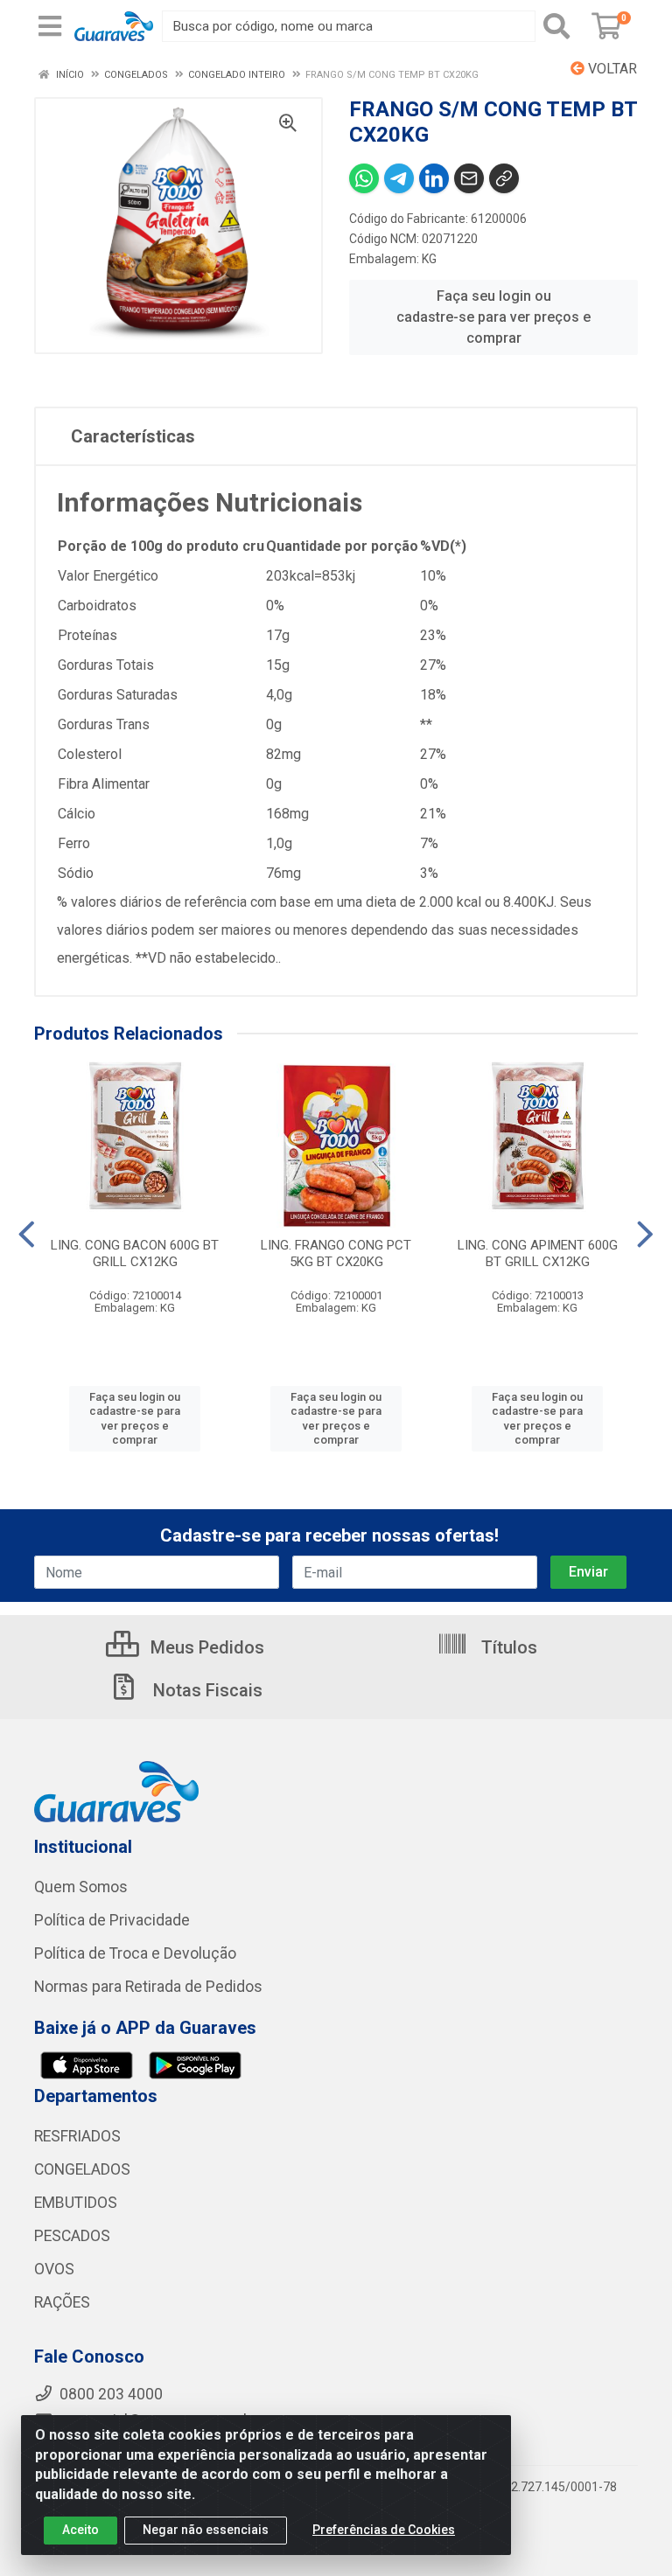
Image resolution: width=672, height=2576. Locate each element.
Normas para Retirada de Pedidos (148, 1987)
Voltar (611, 69)
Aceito (80, 2530)
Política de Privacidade (112, 1920)
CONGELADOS (82, 2169)
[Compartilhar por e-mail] (469, 178)
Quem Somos (81, 1887)
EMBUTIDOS (76, 2203)
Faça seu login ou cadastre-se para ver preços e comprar (493, 317)
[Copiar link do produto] (504, 178)
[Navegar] (27, 1235)
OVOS (54, 2269)
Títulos (507, 1647)
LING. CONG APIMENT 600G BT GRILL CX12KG (538, 1253)
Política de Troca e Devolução (135, 1953)
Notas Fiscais (206, 1690)
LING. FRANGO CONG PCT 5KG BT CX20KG (336, 1253)
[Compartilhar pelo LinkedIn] (434, 178)
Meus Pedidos (205, 1647)
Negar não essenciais (206, 2530)
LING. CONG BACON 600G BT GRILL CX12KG (135, 1253)
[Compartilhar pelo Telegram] (399, 178)
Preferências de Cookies (384, 2530)
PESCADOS (72, 2236)
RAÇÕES (62, 2302)
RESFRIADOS (77, 2136)
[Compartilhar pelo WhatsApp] (364, 178)
